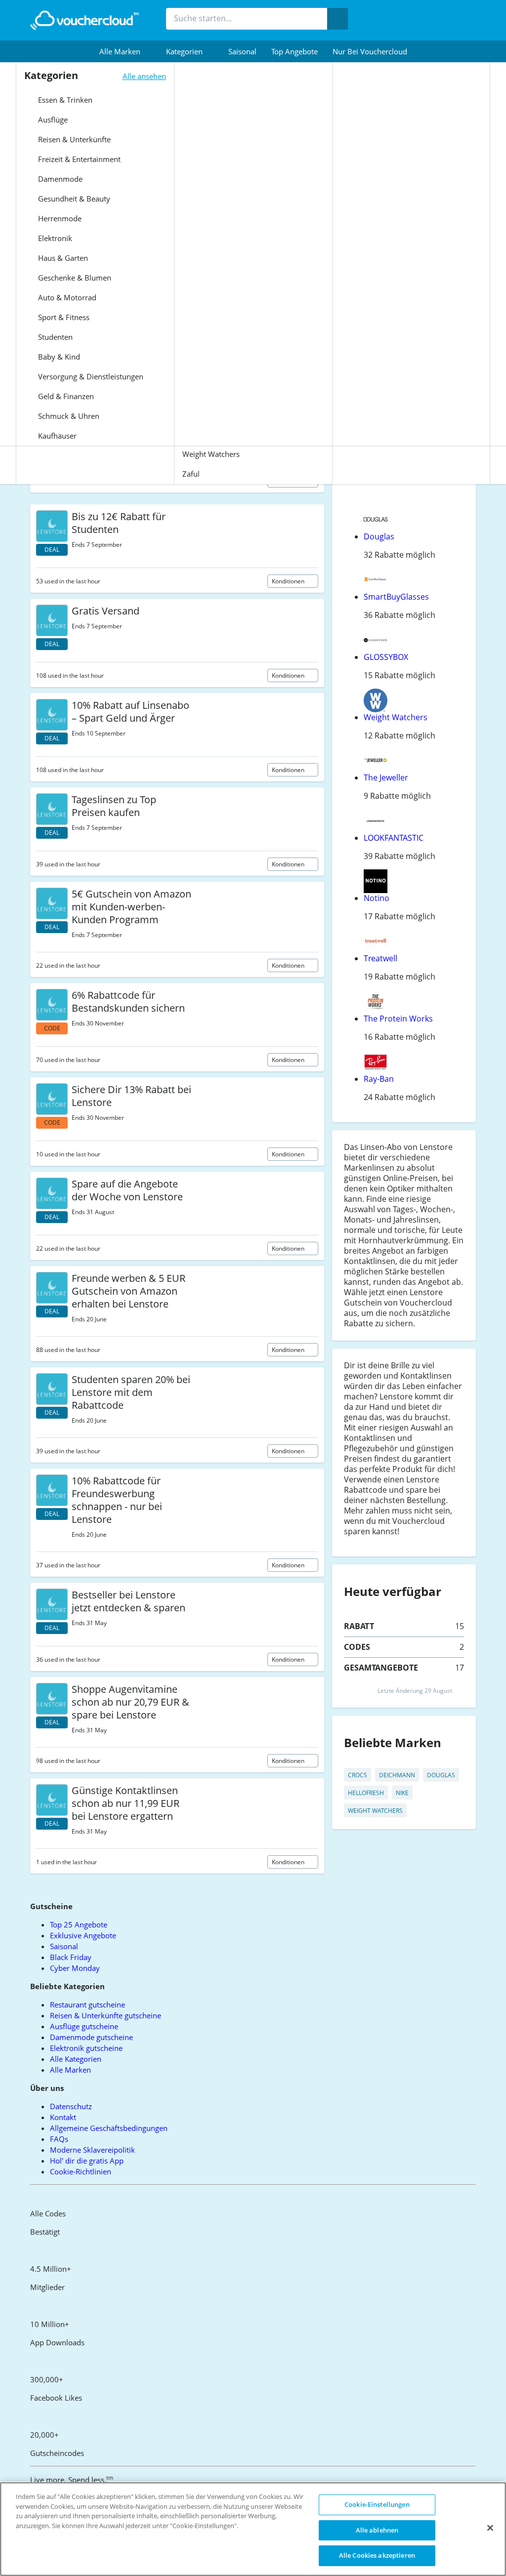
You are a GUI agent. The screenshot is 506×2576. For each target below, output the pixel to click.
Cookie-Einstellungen (377, 2504)
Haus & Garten (62, 258)
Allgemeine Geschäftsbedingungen (109, 2128)
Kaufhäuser (56, 436)
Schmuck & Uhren (68, 416)
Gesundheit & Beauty (73, 199)
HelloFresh (366, 1793)
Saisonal (242, 51)
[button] (125, 51)
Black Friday (71, 1957)
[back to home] (84, 20)
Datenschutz (71, 2106)
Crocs (358, 1775)
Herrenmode (59, 218)
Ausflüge (52, 120)
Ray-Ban (379, 1079)
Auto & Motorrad (66, 297)
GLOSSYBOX (386, 657)
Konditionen (289, 581)
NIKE (402, 1793)
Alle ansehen (144, 76)
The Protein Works (398, 1019)
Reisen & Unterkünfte (73, 139)
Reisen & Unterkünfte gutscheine (105, 2015)
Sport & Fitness (63, 317)
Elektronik (54, 238)
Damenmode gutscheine (91, 2037)
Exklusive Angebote (83, 1935)
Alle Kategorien (76, 2059)
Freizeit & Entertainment (78, 159)
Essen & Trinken (64, 100)
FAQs (59, 2139)
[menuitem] (125, 51)
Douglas (379, 536)
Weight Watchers (211, 454)
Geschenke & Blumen (74, 278)
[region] (253, 2529)
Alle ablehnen (377, 2530)
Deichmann (397, 1775)
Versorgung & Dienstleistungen (90, 376)
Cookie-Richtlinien (81, 2171)
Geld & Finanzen (65, 396)
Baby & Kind (58, 357)
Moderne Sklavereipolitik (92, 2150)
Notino (377, 898)
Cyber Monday (75, 1968)
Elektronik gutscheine (86, 2048)
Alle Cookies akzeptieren (377, 2555)
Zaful (191, 474)
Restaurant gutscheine (87, 2004)
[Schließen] (490, 2528)
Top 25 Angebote (79, 1924)
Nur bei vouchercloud (370, 51)
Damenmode (59, 179)
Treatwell (380, 958)
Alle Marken (70, 2070)
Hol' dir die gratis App (87, 2161)
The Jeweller (386, 777)
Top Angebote (295, 51)
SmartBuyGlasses (396, 597)
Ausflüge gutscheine (84, 2026)
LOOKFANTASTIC (394, 838)
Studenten (54, 337)
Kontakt (63, 2117)
